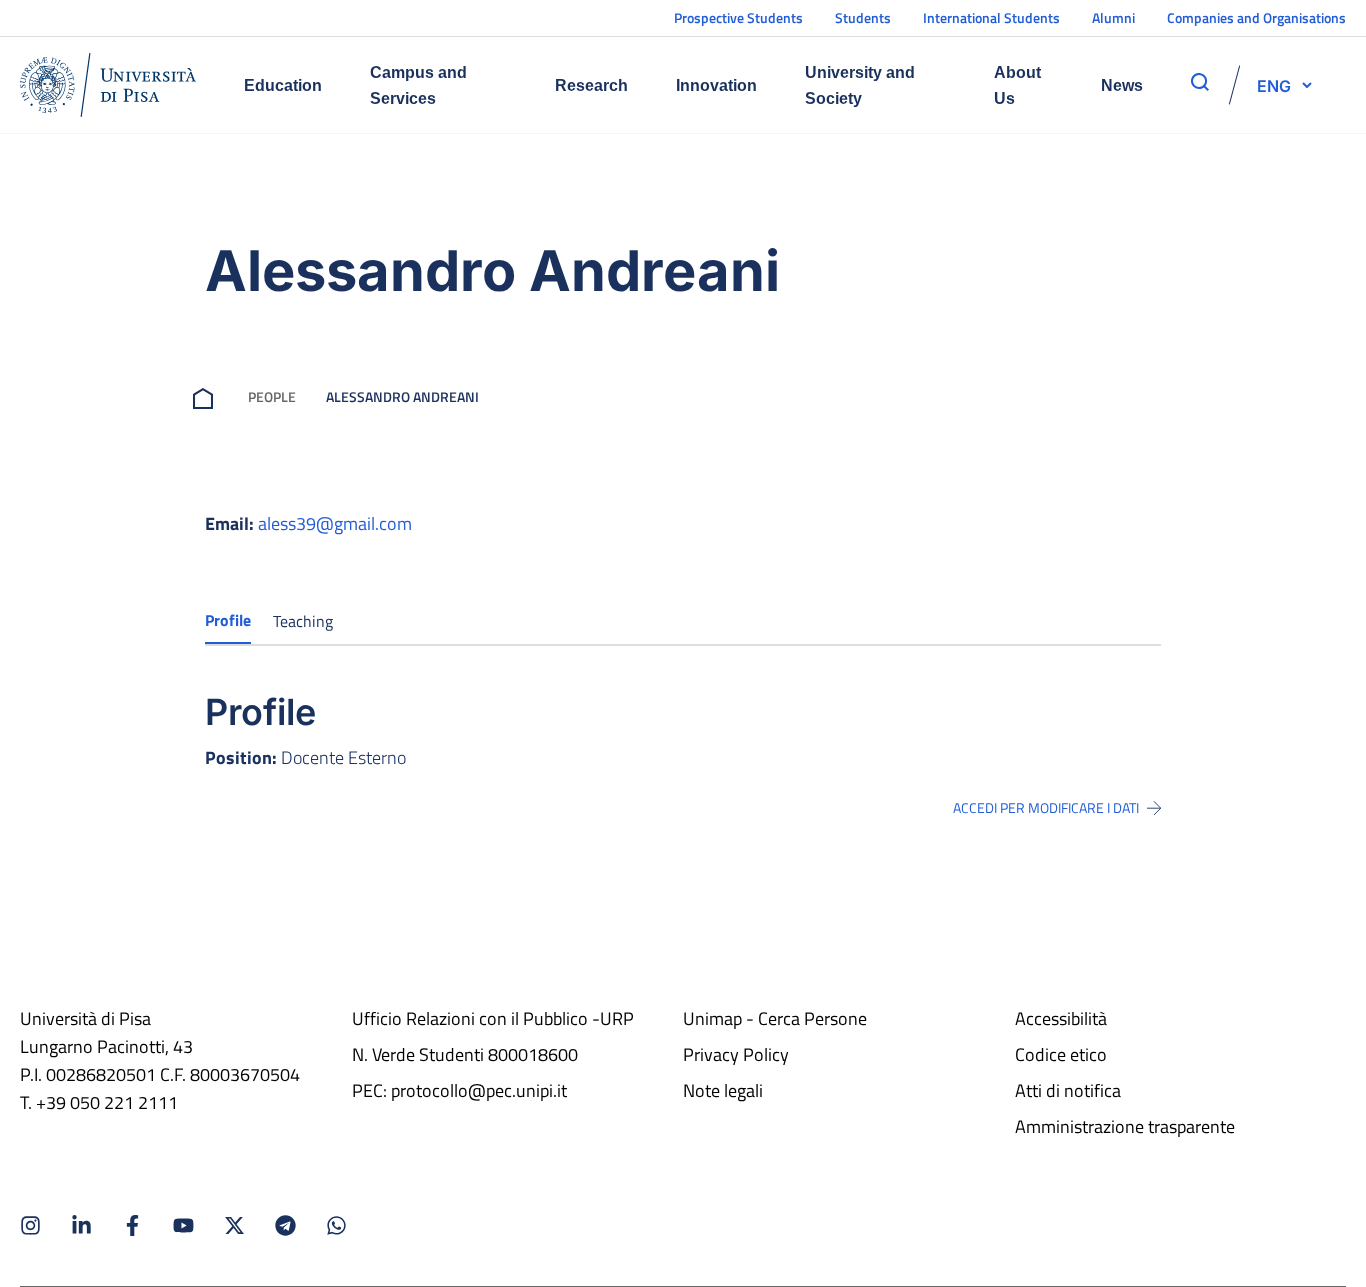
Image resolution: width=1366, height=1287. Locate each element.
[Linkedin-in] (81, 1225)
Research (591, 85)
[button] (1274, 85)
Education (283, 85)
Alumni (1113, 17)
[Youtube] (183, 1225)
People (272, 396)
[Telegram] (285, 1225)
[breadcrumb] (207, 396)
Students (863, 17)
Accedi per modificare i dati (1046, 808)
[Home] (108, 85)
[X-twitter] (234, 1225)
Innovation (716, 85)
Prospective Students (738, 17)
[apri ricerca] (1200, 82)
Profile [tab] (228, 620)
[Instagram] (30, 1225)
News (1122, 85)
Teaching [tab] (303, 621)
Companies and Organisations (1256, 17)
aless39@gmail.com (335, 523)
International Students (991, 17)
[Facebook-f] (132, 1225)
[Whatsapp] (336, 1225)
